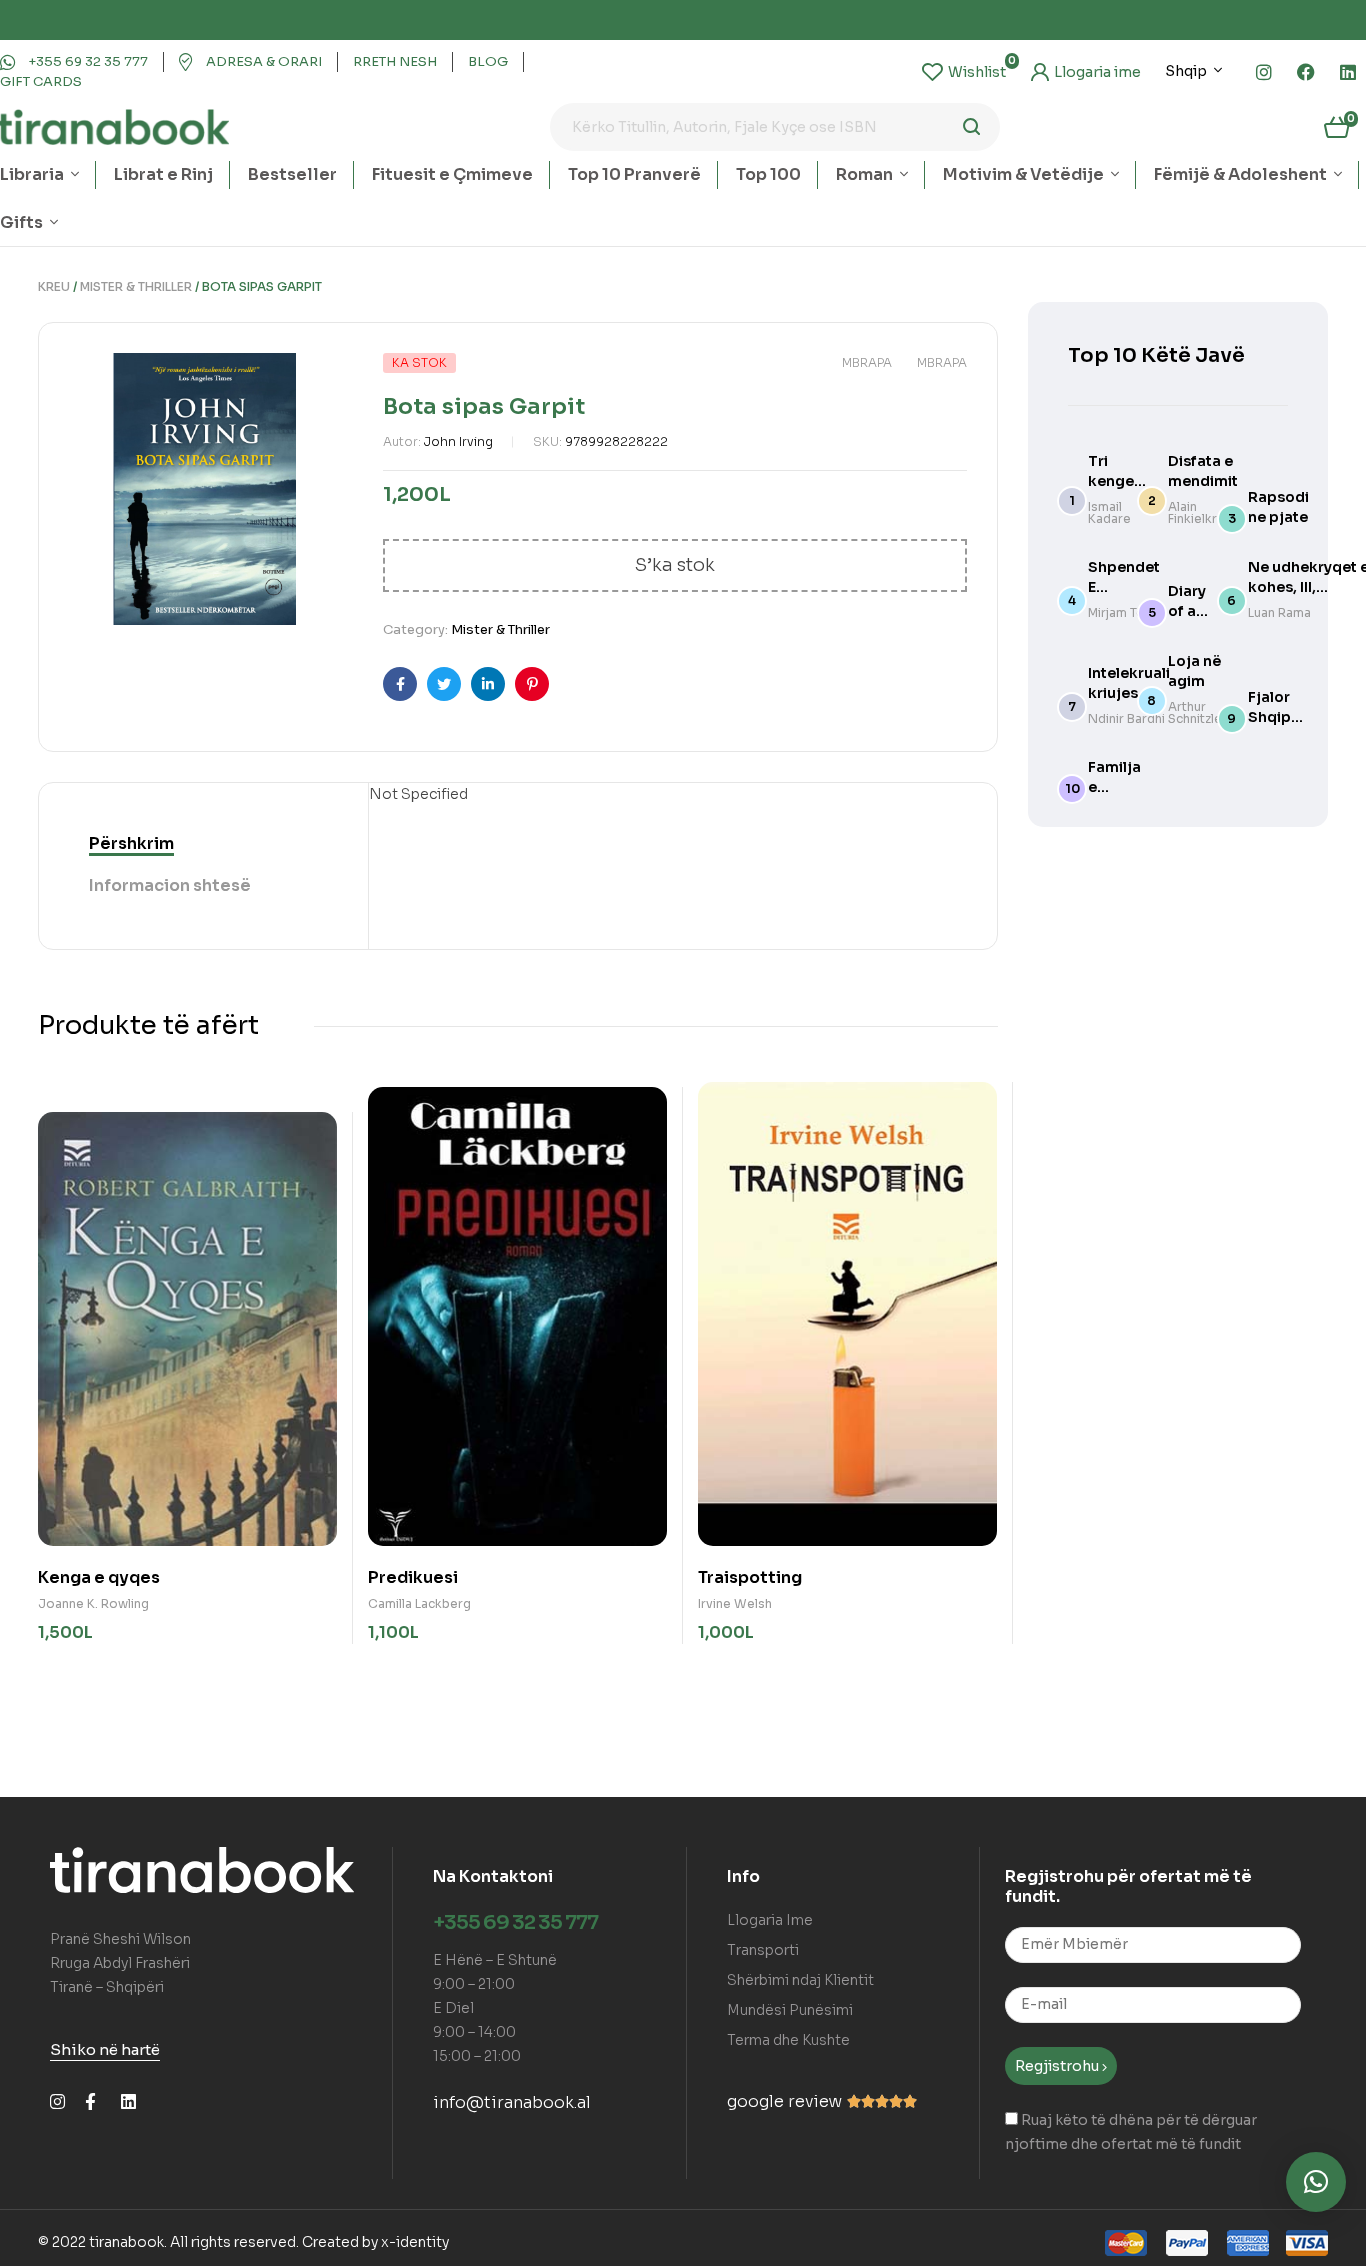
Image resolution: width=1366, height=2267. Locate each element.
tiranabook (126, 2242)
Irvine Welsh (735, 1603)
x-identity (415, 2242)
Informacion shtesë (170, 885)
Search (972, 127)
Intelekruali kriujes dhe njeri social (1129, 693)
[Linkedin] (1348, 72)
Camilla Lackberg (419, 1603)
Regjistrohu (1058, 2066)
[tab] (131, 844)
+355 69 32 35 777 (515, 1922)
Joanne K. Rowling (93, 1603)
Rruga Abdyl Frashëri (120, 1963)
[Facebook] (1306, 72)
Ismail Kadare (1109, 512)
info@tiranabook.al (512, 2102)
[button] (1316, 2182)
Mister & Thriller (136, 286)
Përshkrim (131, 843)
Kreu (54, 286)
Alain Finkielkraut (1202, 512)
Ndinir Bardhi (1126, 718)
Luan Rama (1279, 612)
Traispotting (750, 1577)
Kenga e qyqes (99, 1577)
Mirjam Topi (1122, 612)
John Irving (458, 441)
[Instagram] (1264, 72)
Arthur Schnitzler (1197, 712)
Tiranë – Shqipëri (107, 1987)
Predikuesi (413, 1577)
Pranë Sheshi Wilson (120, 1939)
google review (784, 2101)
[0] (964, 72)
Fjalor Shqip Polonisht (1282, 717)
